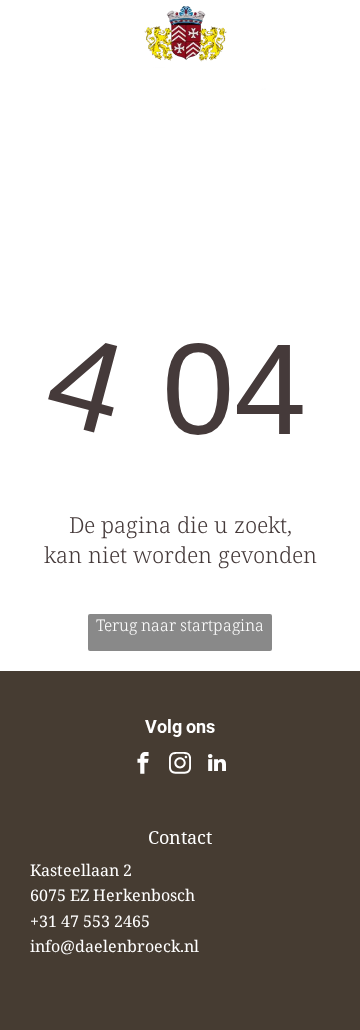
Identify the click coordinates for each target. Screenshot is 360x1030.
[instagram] (180, 765)
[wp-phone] (40, 66)
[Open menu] (321, 57)
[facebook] (143, 765)
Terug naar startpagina (180, 625)
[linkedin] (217, 765)
